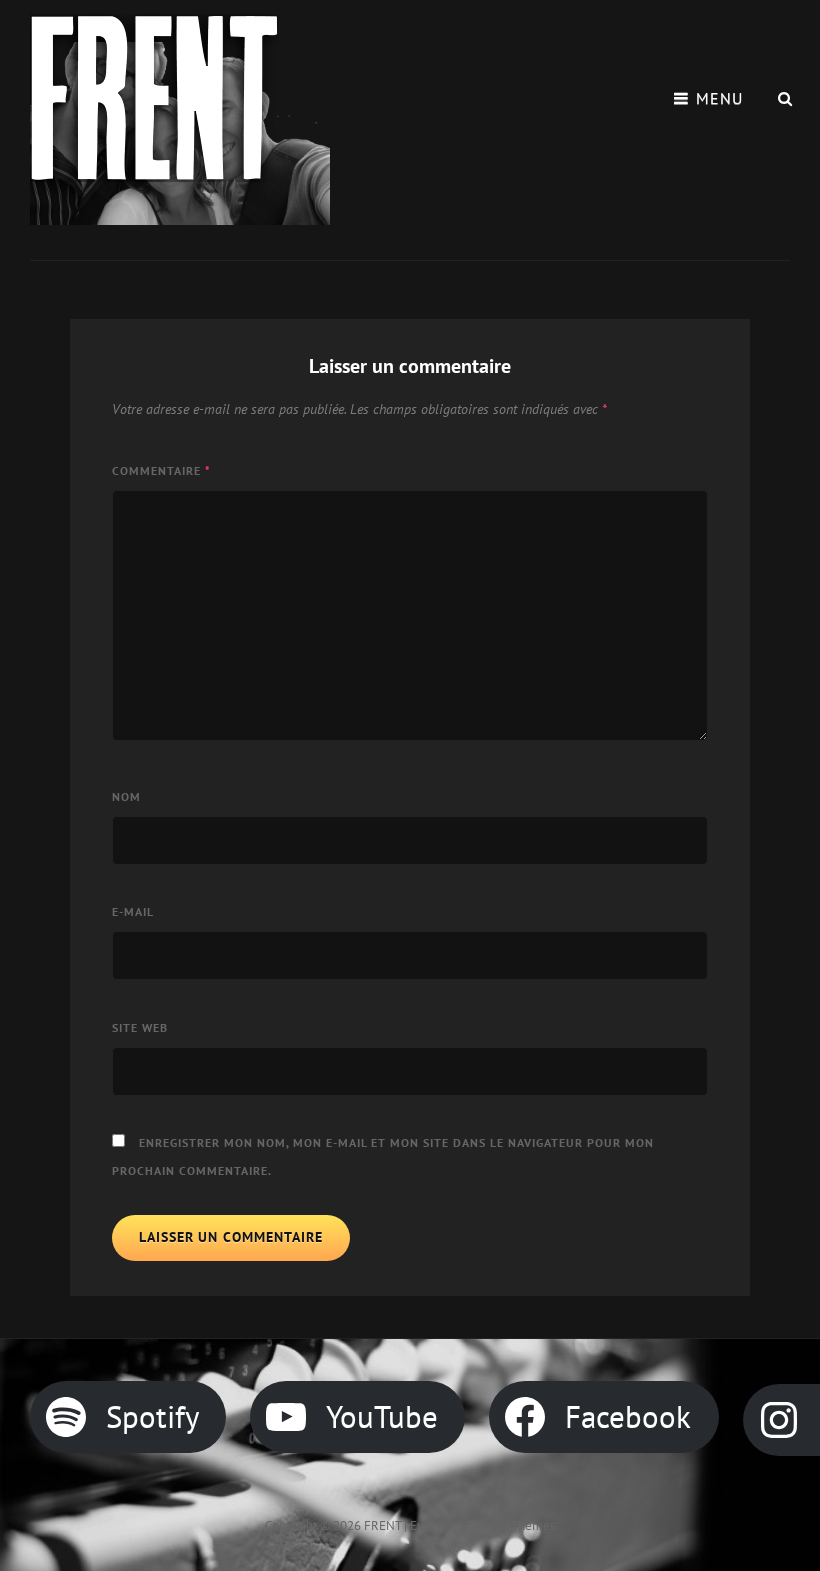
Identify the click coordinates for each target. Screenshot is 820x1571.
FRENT (382, 1525)
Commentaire (161, 470)
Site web (140, 1027)
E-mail (133, 911)
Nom (126, 796)
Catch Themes (516, 1525)
